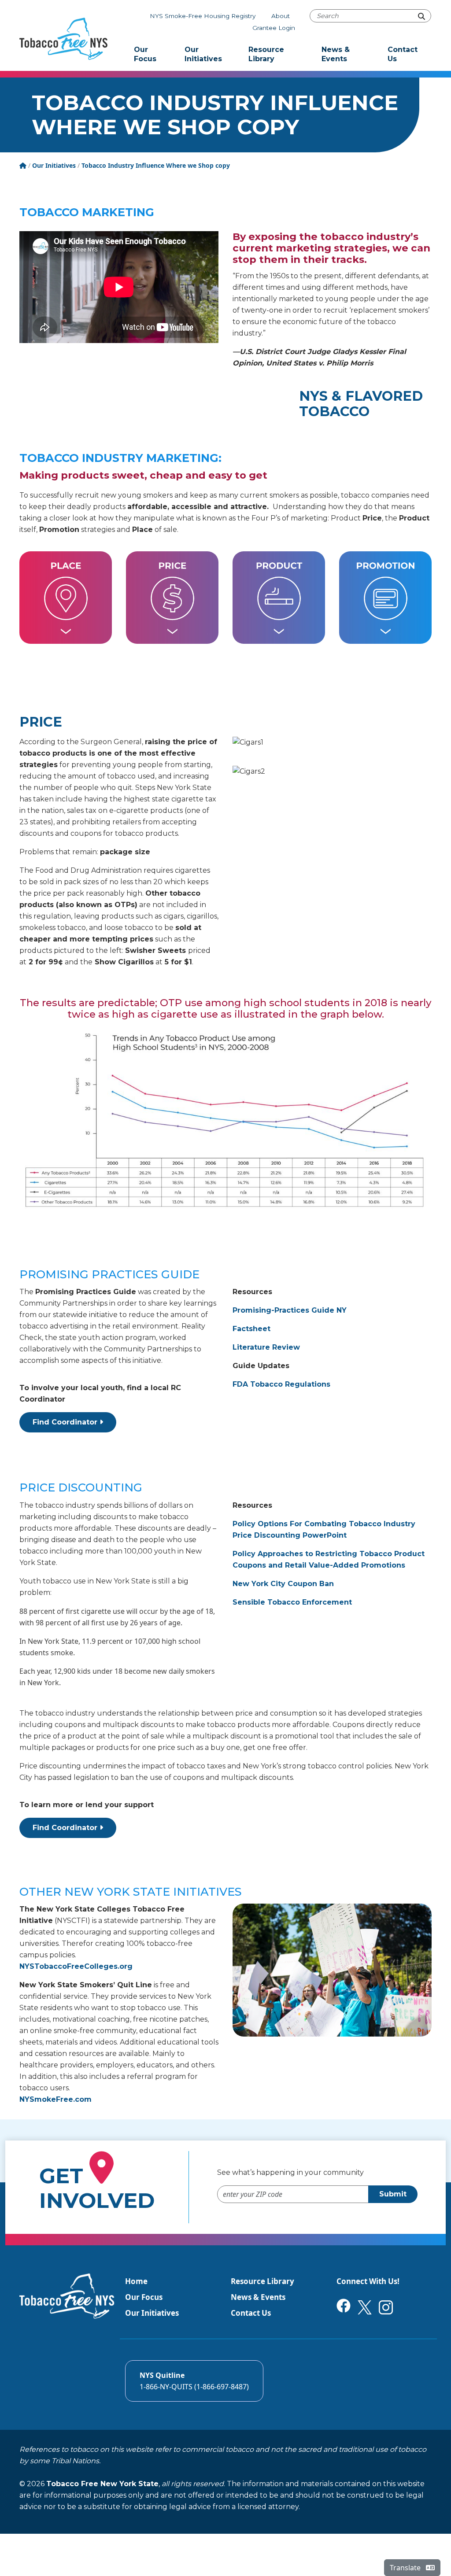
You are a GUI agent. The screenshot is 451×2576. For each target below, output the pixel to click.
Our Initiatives (203, 54)
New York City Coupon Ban (283, 1584)
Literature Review (266, 1347)
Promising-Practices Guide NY (290, 1310)
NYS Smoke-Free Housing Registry (203, 16)
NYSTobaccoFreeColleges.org (76, 1966)
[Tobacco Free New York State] (63, 39)
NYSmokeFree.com (55, 2099)
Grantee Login (274, 28)
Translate (406, 2568)
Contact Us (403, 54)
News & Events (336, 54)
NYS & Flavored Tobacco (361, 404)
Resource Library (266, 54)
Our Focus (145, 54)
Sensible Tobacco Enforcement (292, 1602)
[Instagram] (386, 2307)
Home (136, 2281)
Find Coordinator (66, 1422)
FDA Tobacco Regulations (281, 1384)
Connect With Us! (368, 2281)
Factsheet (251, 1329)
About (281, 16)
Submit (393, 2194)
